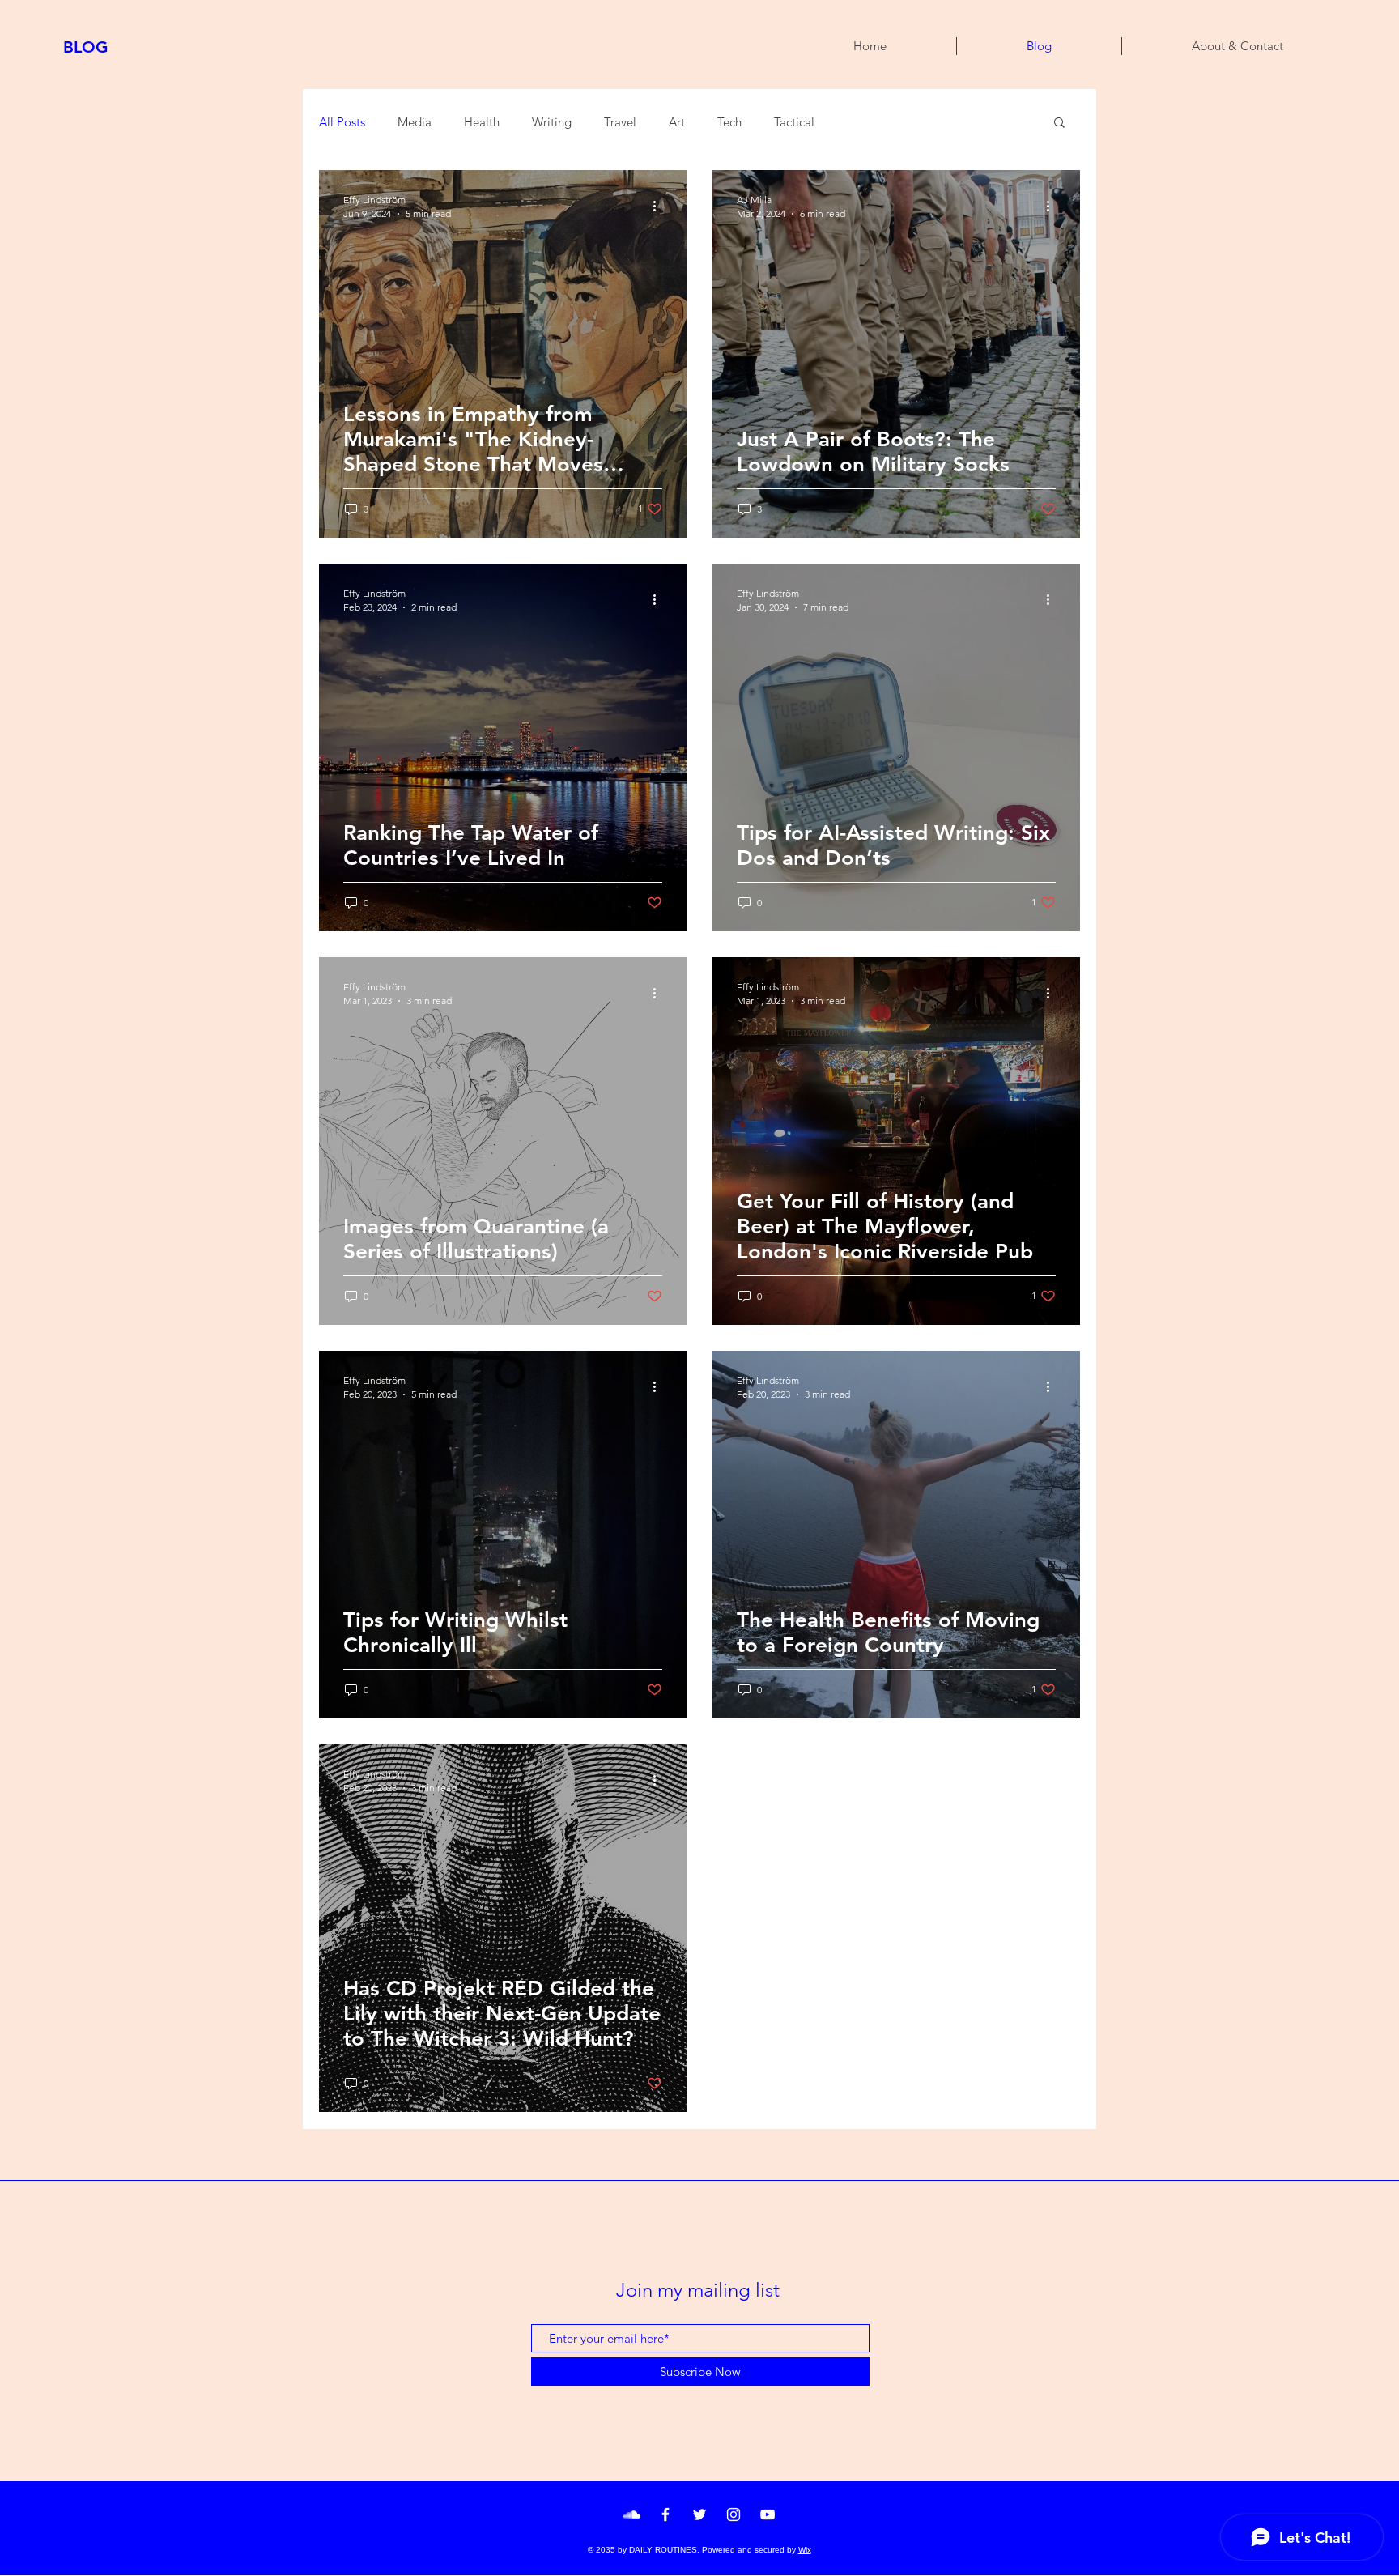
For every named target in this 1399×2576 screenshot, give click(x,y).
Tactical (794, 122)
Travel (620, 122)
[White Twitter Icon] (699, 2514)
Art (677, 122)
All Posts (342, 122)
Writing (552, 122)
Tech (729, 122)
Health (482, 122)
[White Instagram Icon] (734, 2514)
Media (415, 122)
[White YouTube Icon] (768, 2514)
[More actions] (660, 206)
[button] (1059, 123)
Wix (805, 2550)
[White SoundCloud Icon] (631, 2514)
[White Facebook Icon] (665, 2514)
